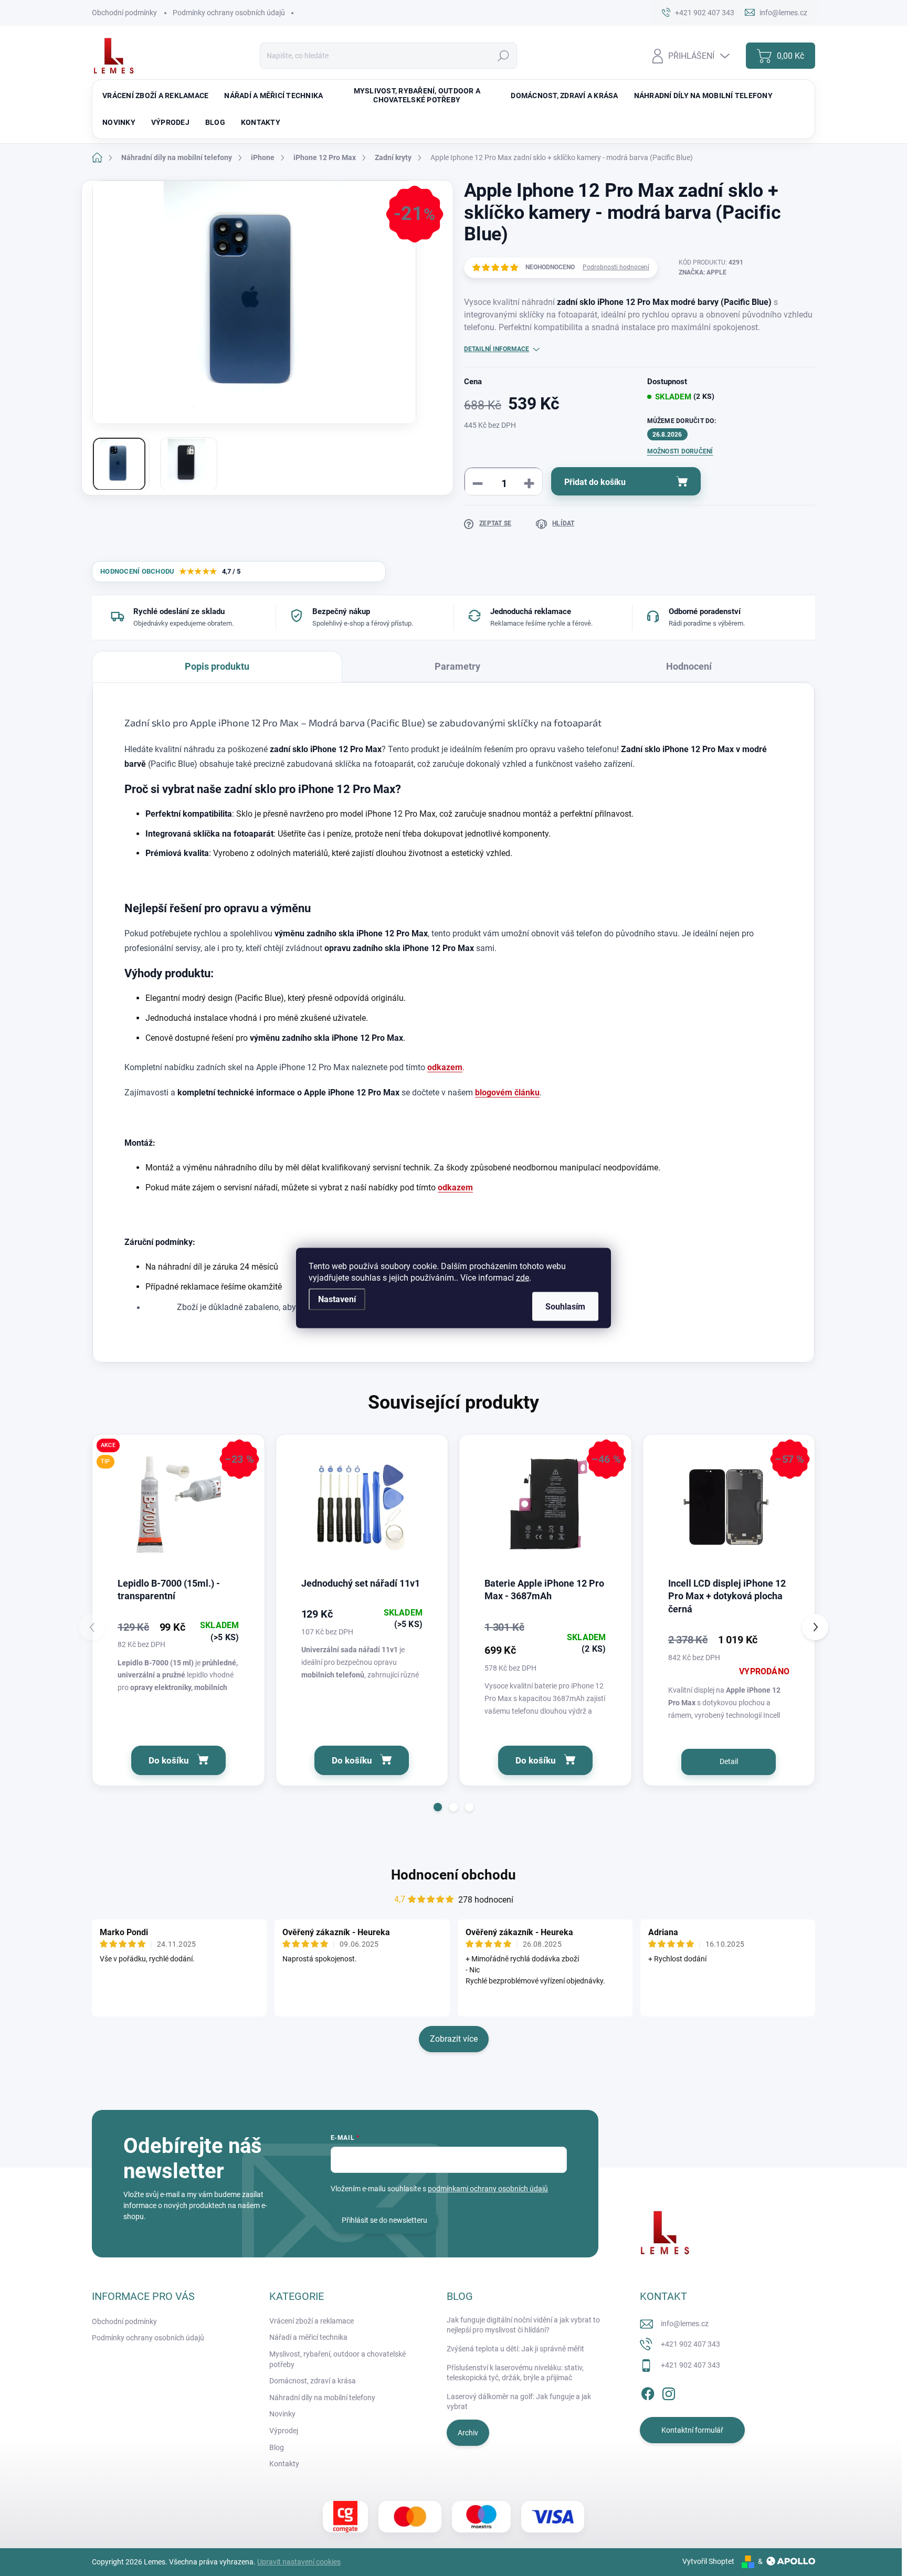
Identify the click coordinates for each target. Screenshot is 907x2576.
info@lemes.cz (685, 2324)
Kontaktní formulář (692, 2430)
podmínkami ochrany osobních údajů (488, 2189)
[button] (438, 1807)
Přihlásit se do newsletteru (384, 2220)
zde (523, 1278)
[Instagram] (669, 2392)
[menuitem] (155, 96)
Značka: (703, 272)
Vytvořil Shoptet (708, 2561)
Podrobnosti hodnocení (616, 267)
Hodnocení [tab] (689, 666)
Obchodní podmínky (124, 13)
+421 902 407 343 (690, 2344)
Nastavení (337, 1299)
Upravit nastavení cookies (299, 2562)
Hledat (503, 56)
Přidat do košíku (595, 482)
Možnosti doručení (680, 451)
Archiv (468, 2433)
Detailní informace (497, 349)
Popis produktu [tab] (217, 666)
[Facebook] (648, 2392)
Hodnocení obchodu (454, 1875)
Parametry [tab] (457, 666)
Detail (729, 1761)
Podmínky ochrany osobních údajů (229, 13)
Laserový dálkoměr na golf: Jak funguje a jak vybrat (519, 2402)
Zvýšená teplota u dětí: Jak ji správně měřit (515, 2349)
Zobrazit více (454, 2039)
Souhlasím (565, 1307)
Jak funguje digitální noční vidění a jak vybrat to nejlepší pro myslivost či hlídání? (523, 2325)
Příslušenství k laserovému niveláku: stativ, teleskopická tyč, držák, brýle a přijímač (515, 2373)
